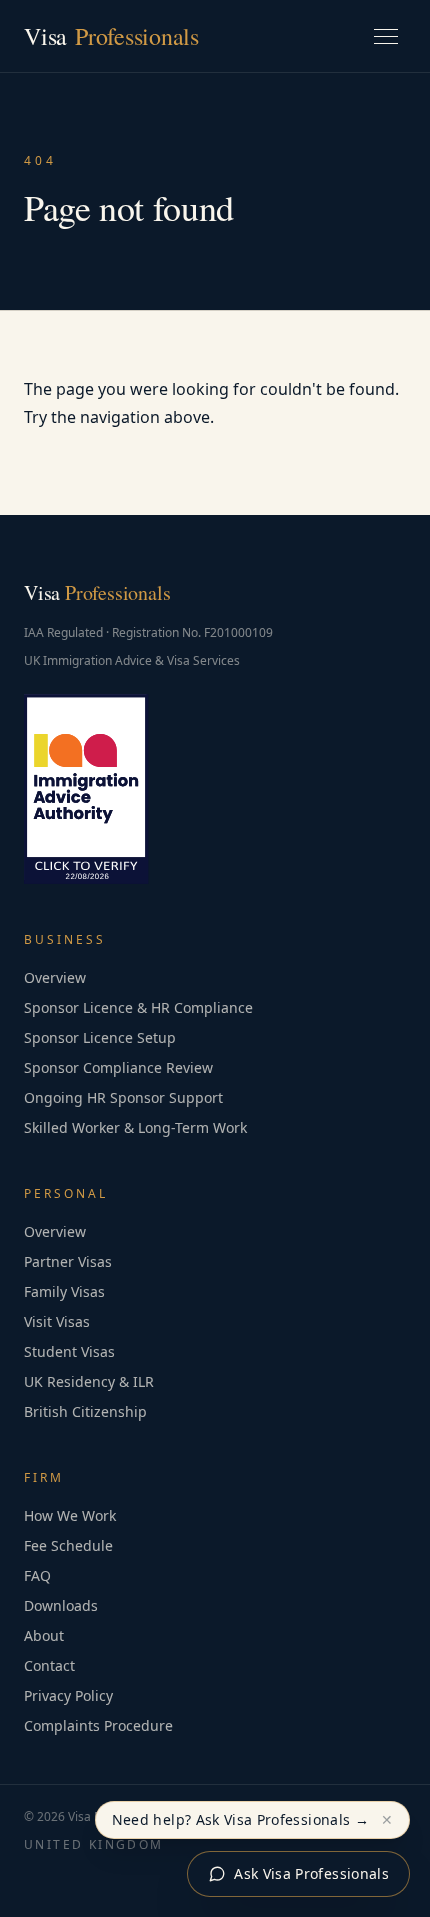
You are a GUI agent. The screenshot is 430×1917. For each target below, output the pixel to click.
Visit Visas (57, 1321)
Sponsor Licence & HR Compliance (138, 1007)
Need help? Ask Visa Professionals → (240, 1819)
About (44, 1635)
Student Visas (69, 1351)
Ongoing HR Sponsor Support (123, 1097)
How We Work (70, 1515)
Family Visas (64, 1291)
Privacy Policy (68, 1695)
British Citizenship (85, 1411)
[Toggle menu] (386, 36)
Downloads (61, 1605)
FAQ (37, 1575)
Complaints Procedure (98, 1725)
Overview (55, 977)
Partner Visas (68, 1261)
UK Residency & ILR (89, 1381)
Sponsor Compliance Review (118, 1067)
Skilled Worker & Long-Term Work (135, 1127)
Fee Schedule (68, 1545)
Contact (49, 1665)
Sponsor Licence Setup (100, 1037)
